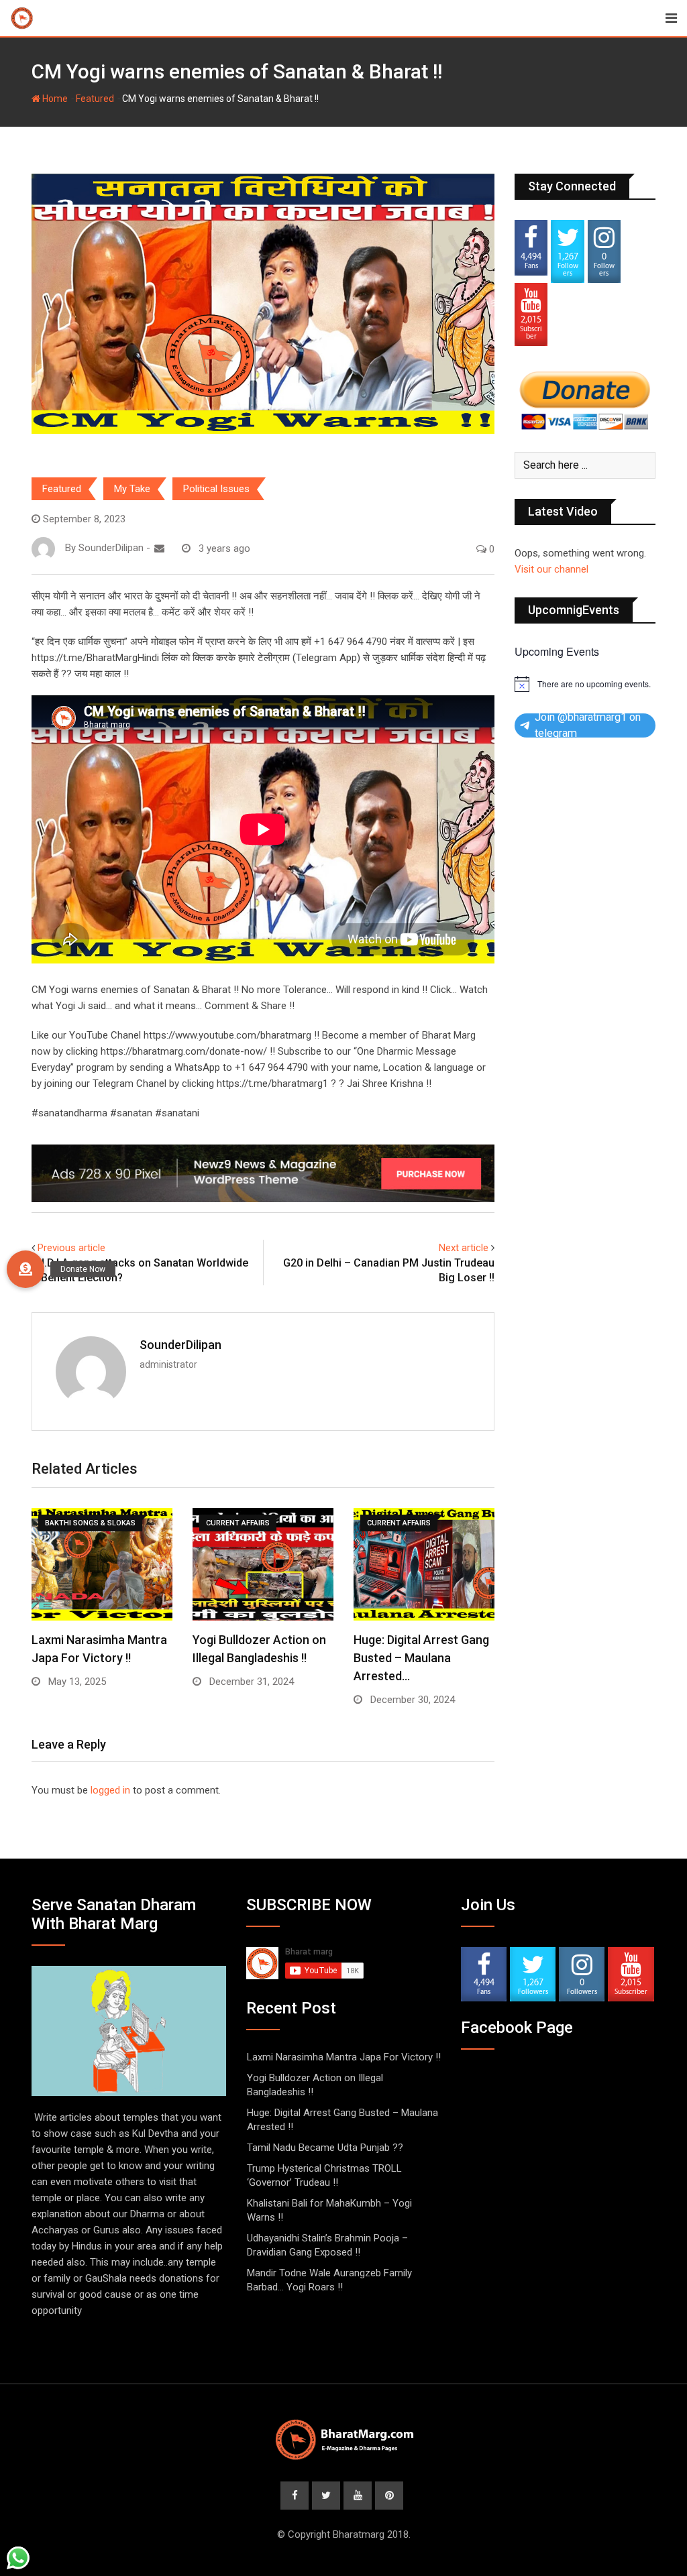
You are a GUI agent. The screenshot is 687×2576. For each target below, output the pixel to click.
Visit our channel (551, 569)
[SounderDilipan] (159, 548)
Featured (95, 99)
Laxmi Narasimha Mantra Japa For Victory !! (344, 2057)
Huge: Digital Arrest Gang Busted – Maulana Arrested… (421, 1658)
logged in (110, 1790)
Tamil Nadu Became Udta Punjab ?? (325, 2148)
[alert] (585, 684)
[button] (25, 1269)
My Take (132, 489)
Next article (464, 1248)
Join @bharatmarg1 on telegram (588, 725)
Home (54, 99)
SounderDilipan (180, 1345)
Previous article (71, 1248)
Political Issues (216, 489)
